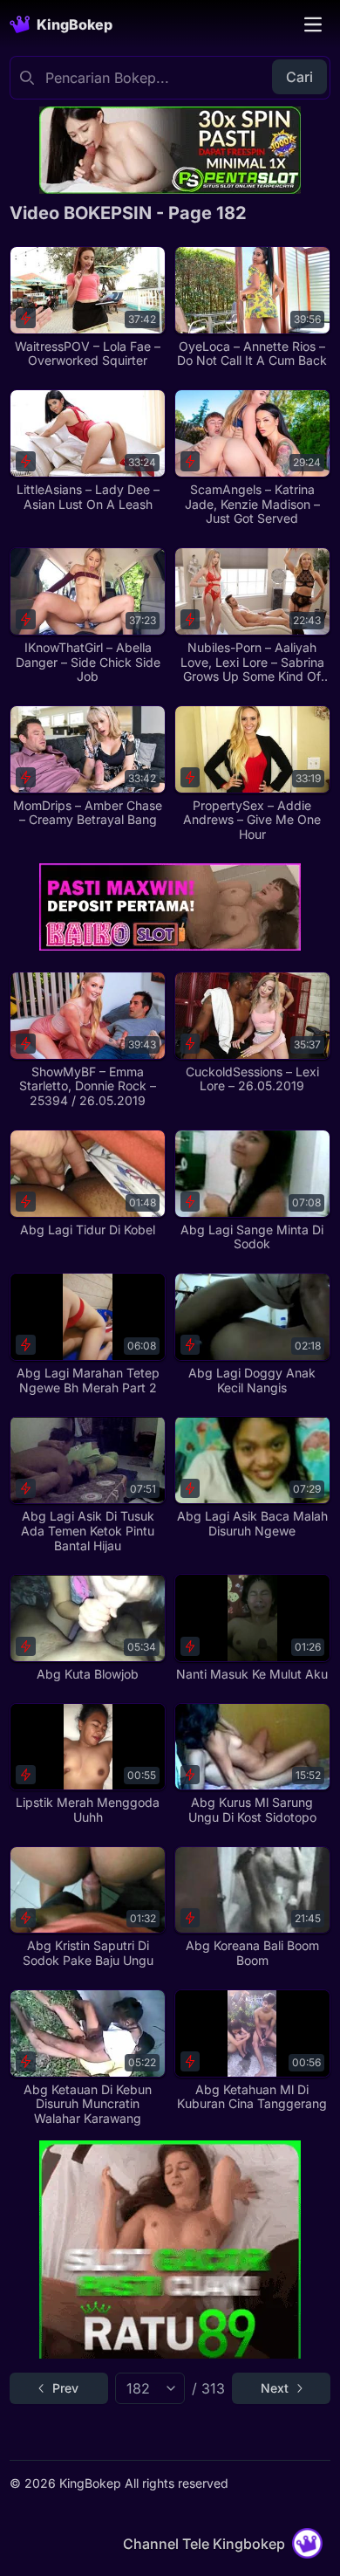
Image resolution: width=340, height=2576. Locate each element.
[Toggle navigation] (313, 24)
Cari (299, 77)
